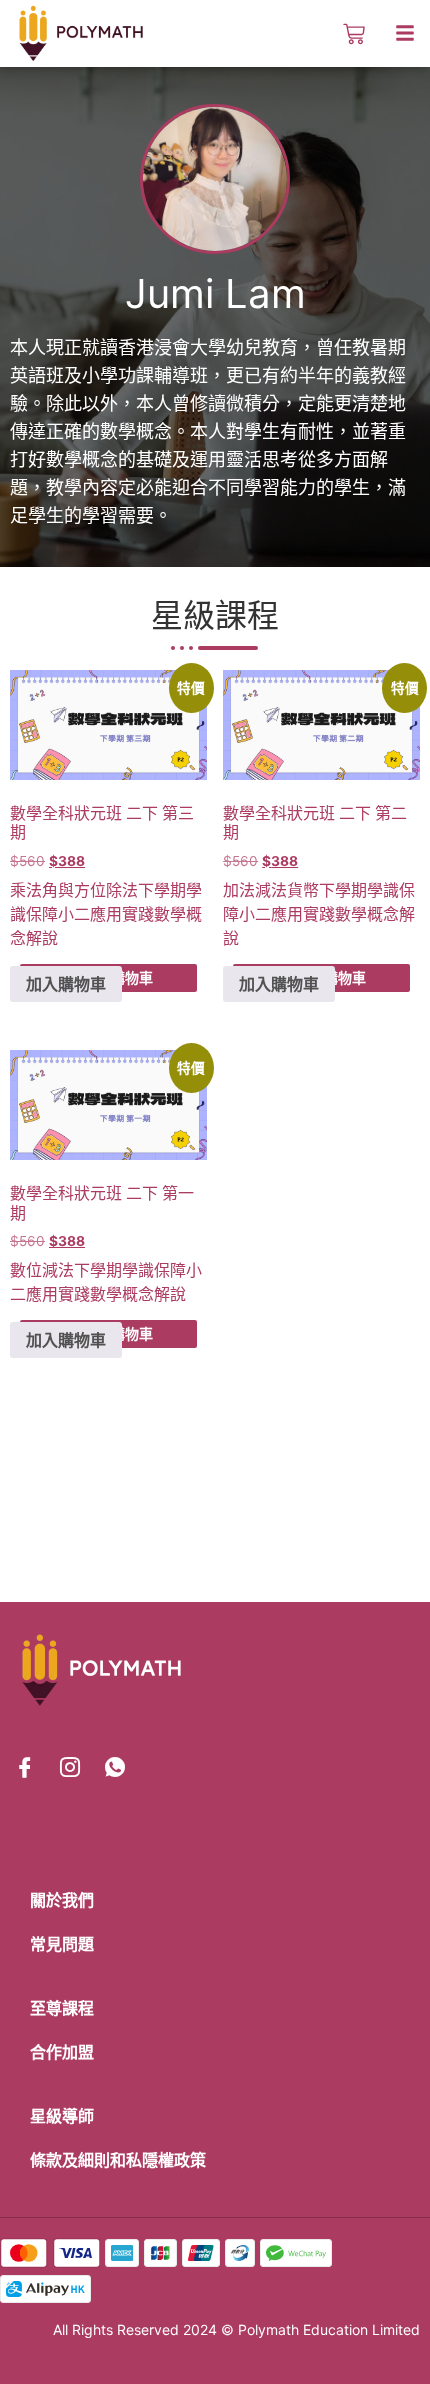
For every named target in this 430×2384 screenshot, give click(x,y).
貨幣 (303, 890)
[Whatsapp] (115, 1768)
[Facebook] (25, 1768)
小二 (74, 914)
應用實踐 (122, 914)
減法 (271, 890)
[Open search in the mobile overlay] (318, 34)
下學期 (162, 890)
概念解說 (154, 1294)
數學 (170, 914)
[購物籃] (354, 34)
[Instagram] (70, 1768)
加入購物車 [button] (66, 984)
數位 (26, 1270)
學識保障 (154, 1270)
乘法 (26, 890)
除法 (122, 890)
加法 (239, 890)
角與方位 (74, 890)
